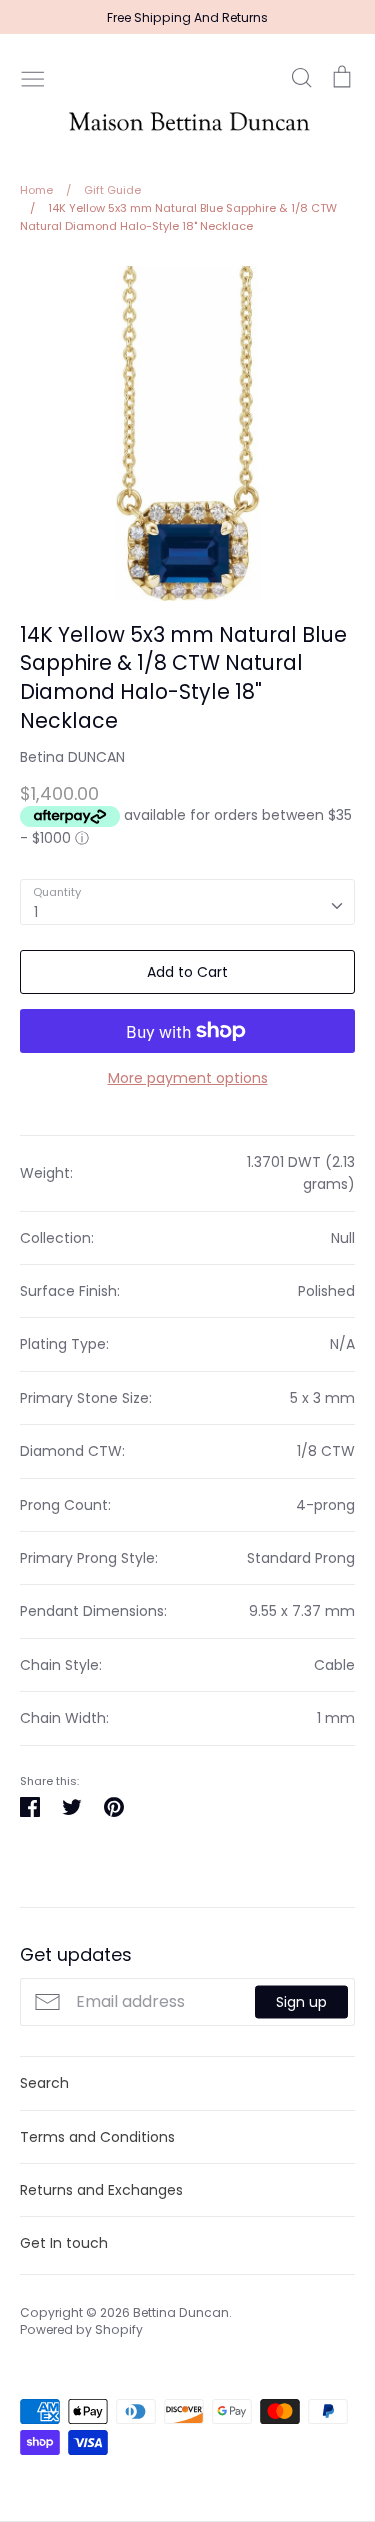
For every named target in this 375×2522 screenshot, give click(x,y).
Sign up (301, 2002)
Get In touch (64, 2243)
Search (44, 2083)
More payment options (188, 1078)
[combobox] (187, 902)
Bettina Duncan (181, 2312)
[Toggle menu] (33, 77)
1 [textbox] (36, 912)
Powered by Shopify (81, 2329)
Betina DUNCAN (72, 757)
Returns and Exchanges (101, 2190)
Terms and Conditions (97, 2137)
